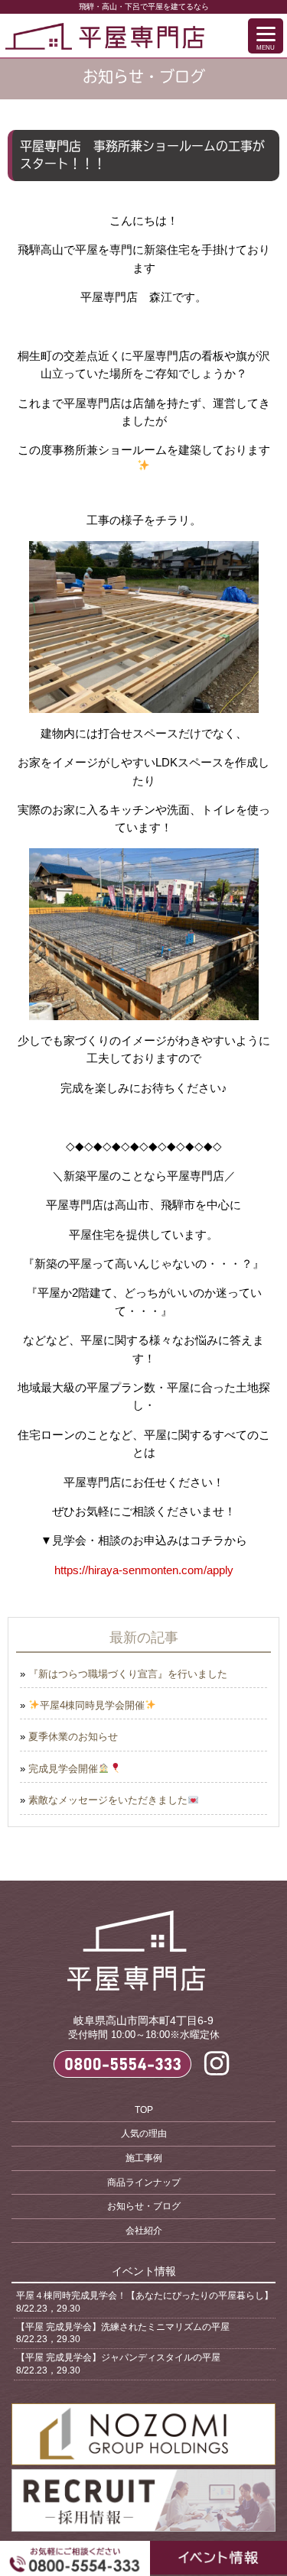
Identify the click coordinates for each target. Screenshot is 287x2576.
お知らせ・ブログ (144, 2206)
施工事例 (144, 2158)
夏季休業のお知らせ (73, 1737)
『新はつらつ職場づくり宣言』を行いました (128, 1674)
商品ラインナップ (144, 2182)
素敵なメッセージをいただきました (108, 1800)
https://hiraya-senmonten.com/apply (144, 1570)
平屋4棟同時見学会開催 (92, 1705)
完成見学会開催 (63, 1769)
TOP (144, 2110)
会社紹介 (144, 2231)
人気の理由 (144, 2134)
